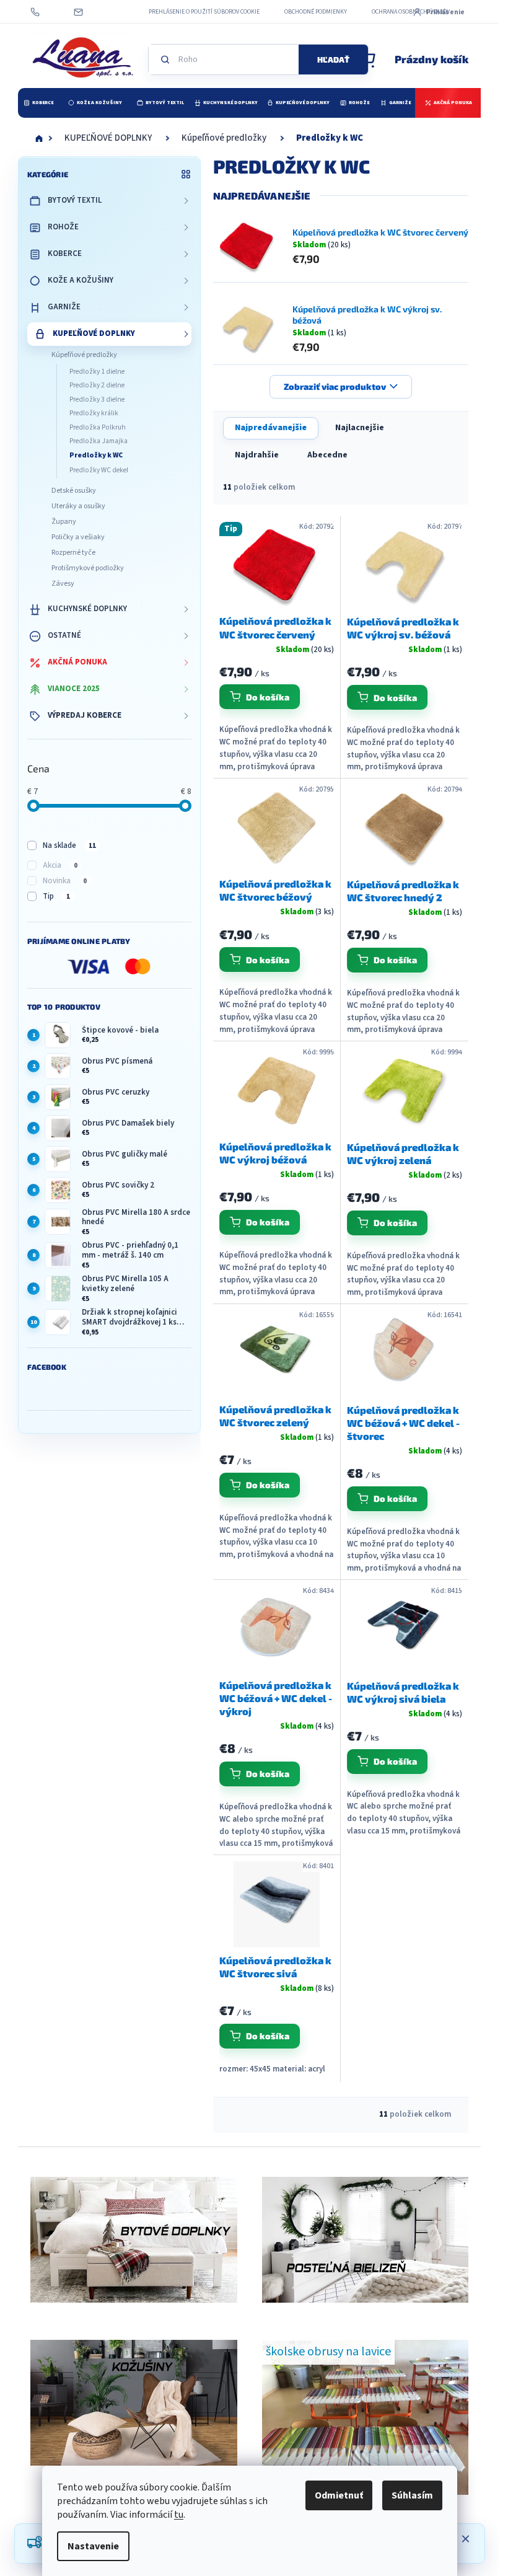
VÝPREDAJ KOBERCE (85, 715)
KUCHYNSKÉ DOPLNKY (87, 609)
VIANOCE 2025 (74, 689)
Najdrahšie (257, 455)
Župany (64, 522)
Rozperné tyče (73, 553)
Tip (56, 896)
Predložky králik (94, 413)
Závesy (63, 584)
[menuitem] (38, 103)
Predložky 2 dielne (97, 385)
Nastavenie (93, 2546)
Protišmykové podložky (88, 568)
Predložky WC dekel (99, 470)
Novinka (65, 881)
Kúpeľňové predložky (84, 355)
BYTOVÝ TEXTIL (75, 200)
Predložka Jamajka (99, 441)
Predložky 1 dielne (97, 372)
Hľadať (333, 60)
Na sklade (69, 845)
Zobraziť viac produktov (335, 386)
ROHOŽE (63, 227)
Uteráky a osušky (78, 506)
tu (179, 2515)
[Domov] (39, 138)
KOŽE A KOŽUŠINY (81, 280)
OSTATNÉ (64, 635)
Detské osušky (74, 491)
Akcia (60, 865)
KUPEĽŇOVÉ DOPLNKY (94, 333)
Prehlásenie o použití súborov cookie (204, 12)
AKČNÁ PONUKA (77, 662)
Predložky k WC (96, 455)
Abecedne (327, 455)
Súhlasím (412, 2495)
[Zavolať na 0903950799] (47, 12)
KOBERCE (65, 254)
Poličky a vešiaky (78, 537)
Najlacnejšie (360, 428)
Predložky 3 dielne (97, 399)
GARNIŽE (64, 307)
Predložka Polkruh (98, 427)
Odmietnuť (339, 2495)
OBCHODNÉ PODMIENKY (316, 12)
